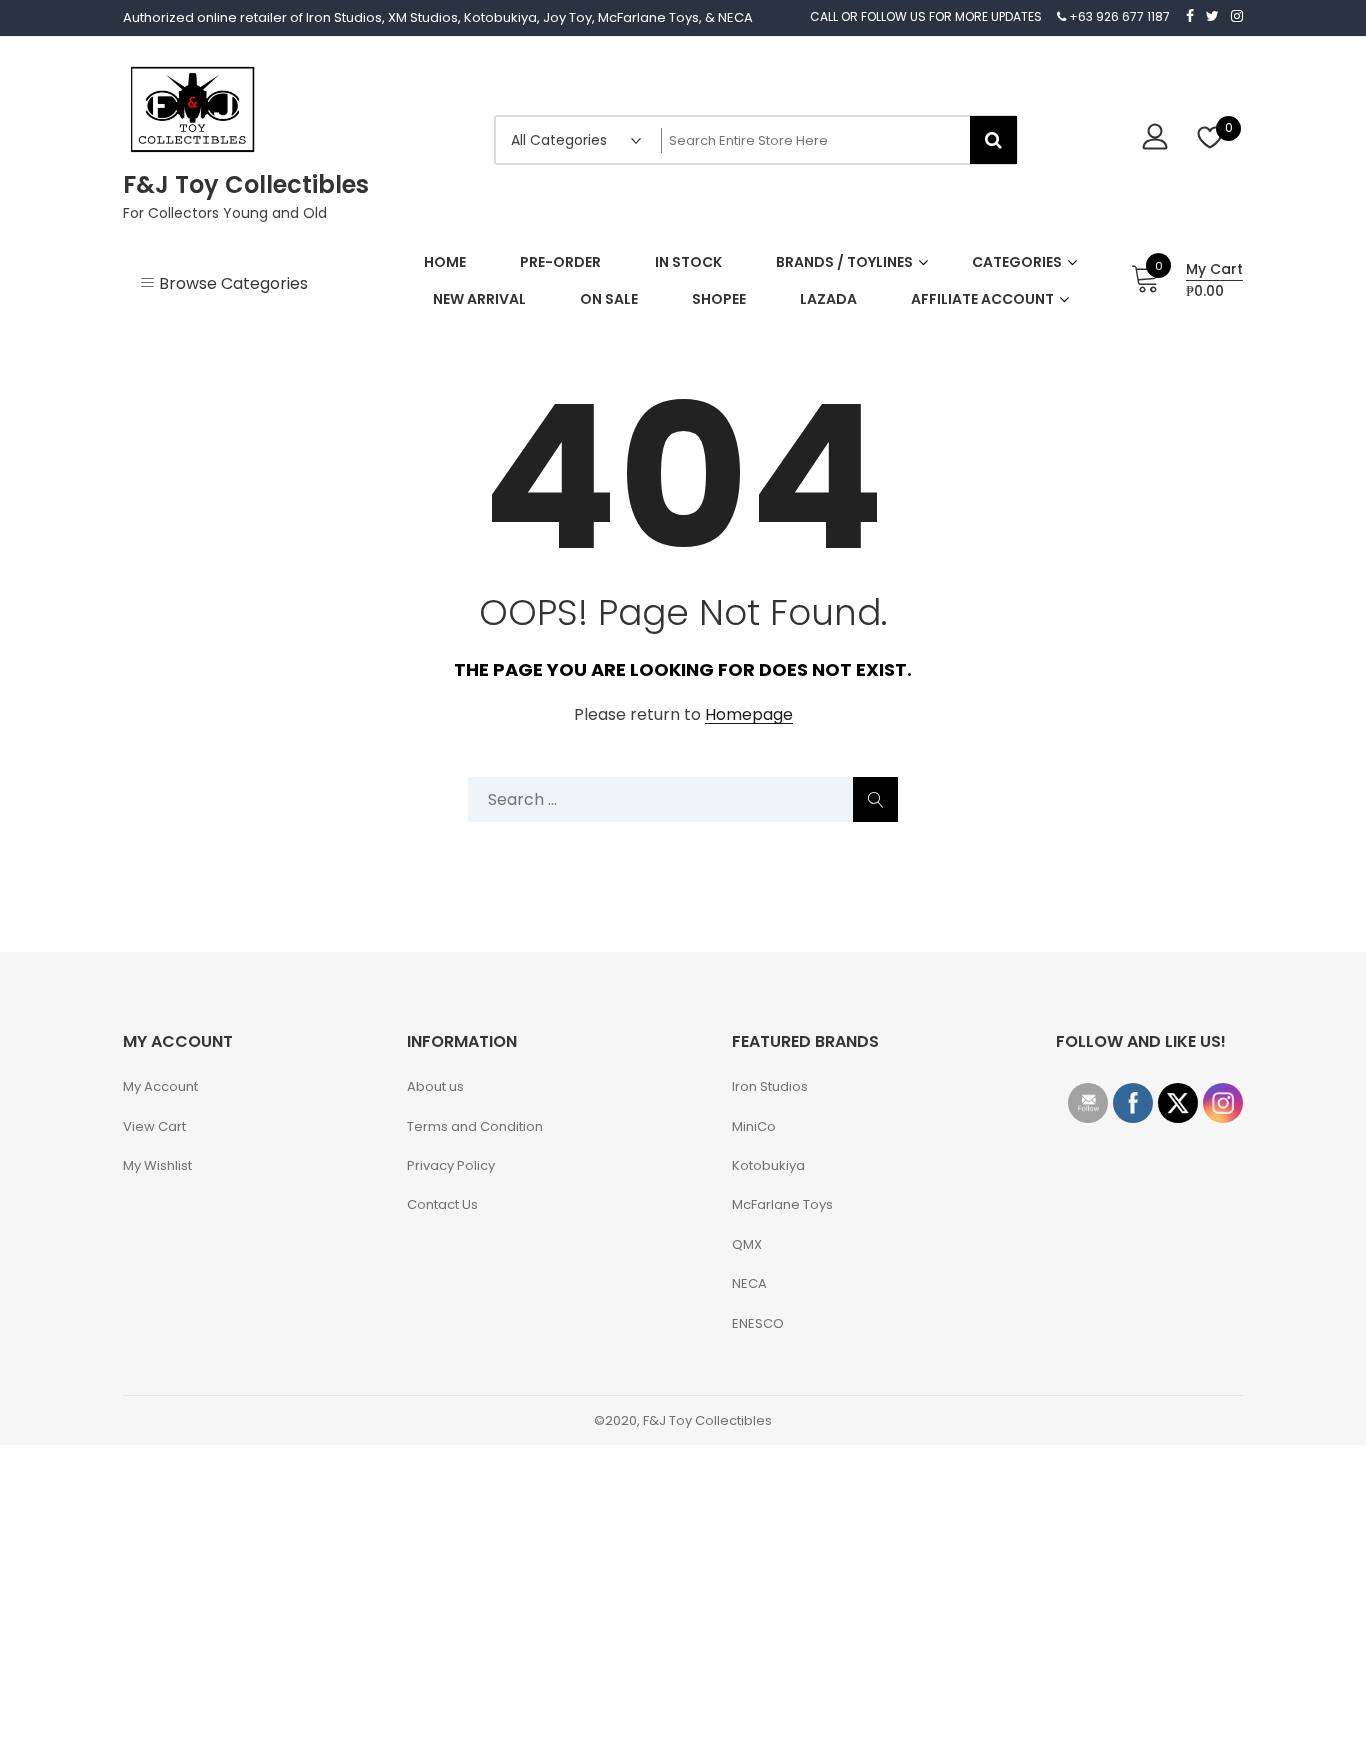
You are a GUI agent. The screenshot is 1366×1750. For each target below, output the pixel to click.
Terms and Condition (475, 1126)
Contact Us (442, 1204)
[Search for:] (683, 799)
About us (435, 1086)
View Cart (154, 1126)
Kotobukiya (768, 1165)
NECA (749, 1283)
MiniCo (754, 1126)
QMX (747, 1244)
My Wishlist (157, 1165)
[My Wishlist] (1210, 139)
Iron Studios (770, 1086)
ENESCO (758, 1323)
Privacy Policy (451, 1165)
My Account (160, 1086)
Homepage (749, 715)
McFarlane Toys (782, 1204)
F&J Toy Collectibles (246, 184)
